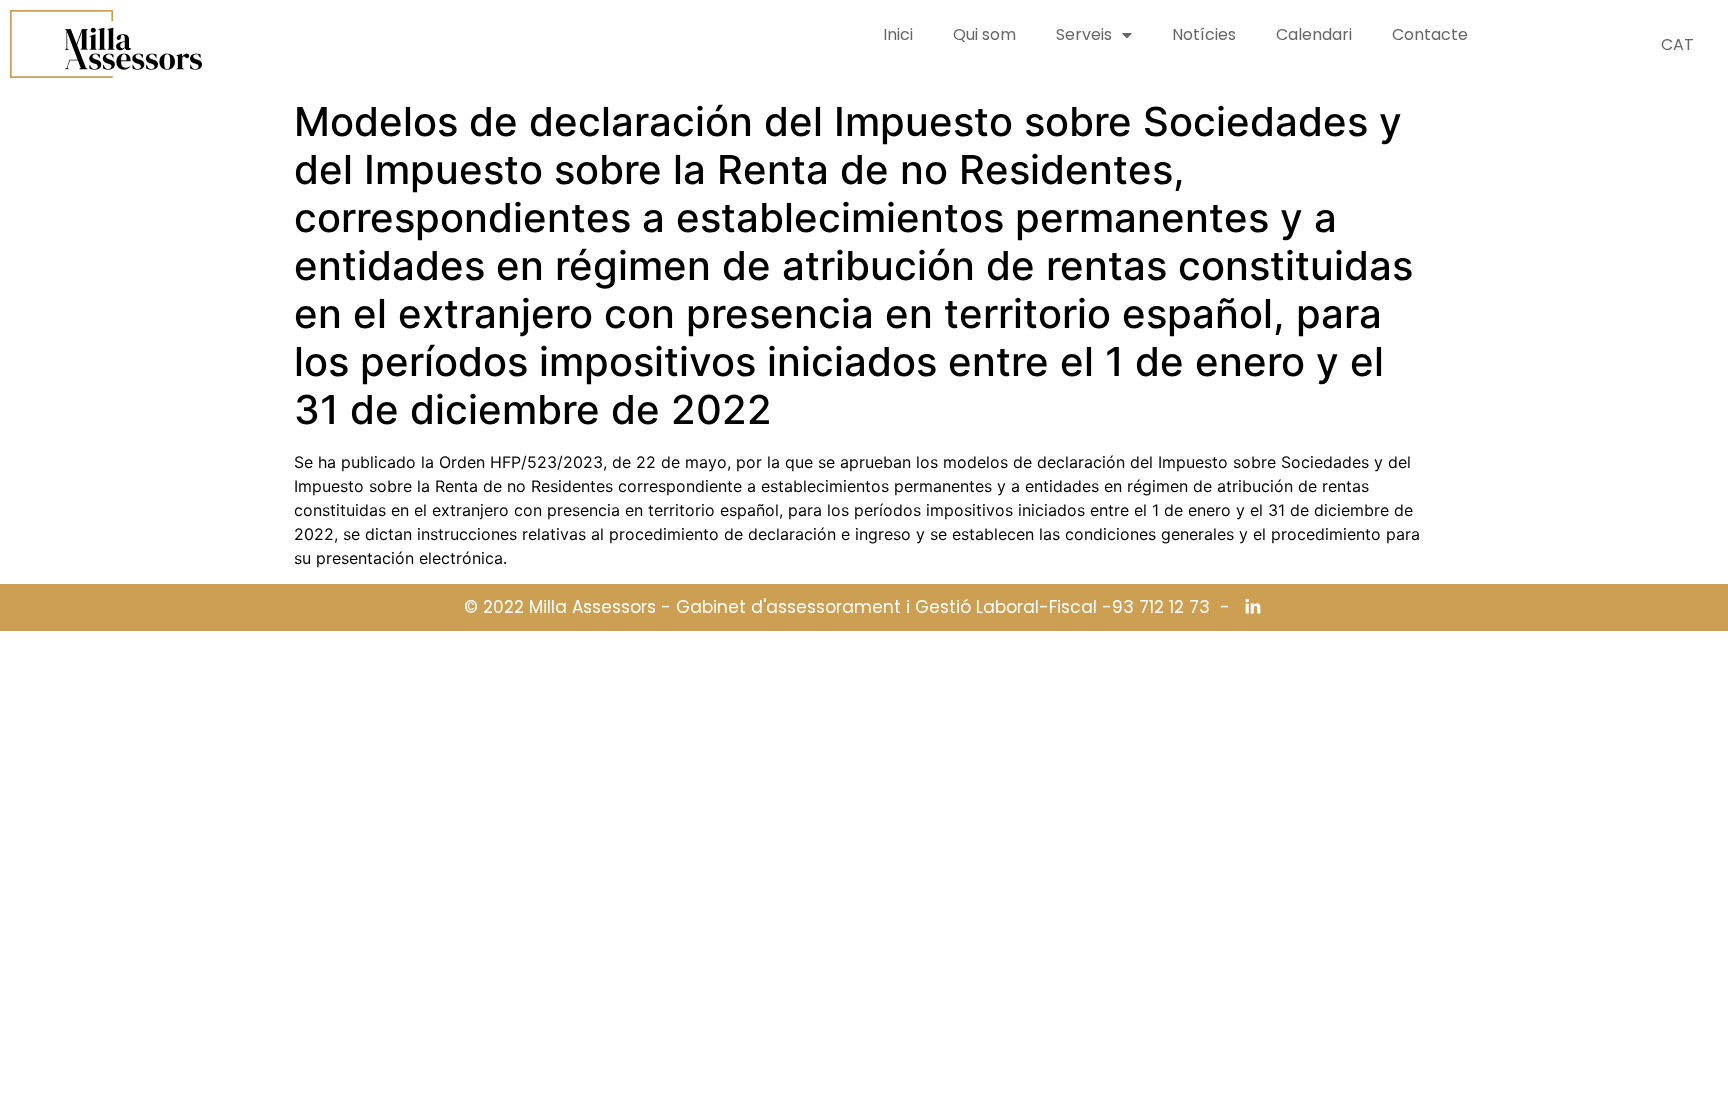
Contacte (1430, 34)
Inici (898, 34)
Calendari (1314, 34)
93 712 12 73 (1161, 607)
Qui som (984, 34)
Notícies (1204, 34)
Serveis (1084, 34)
